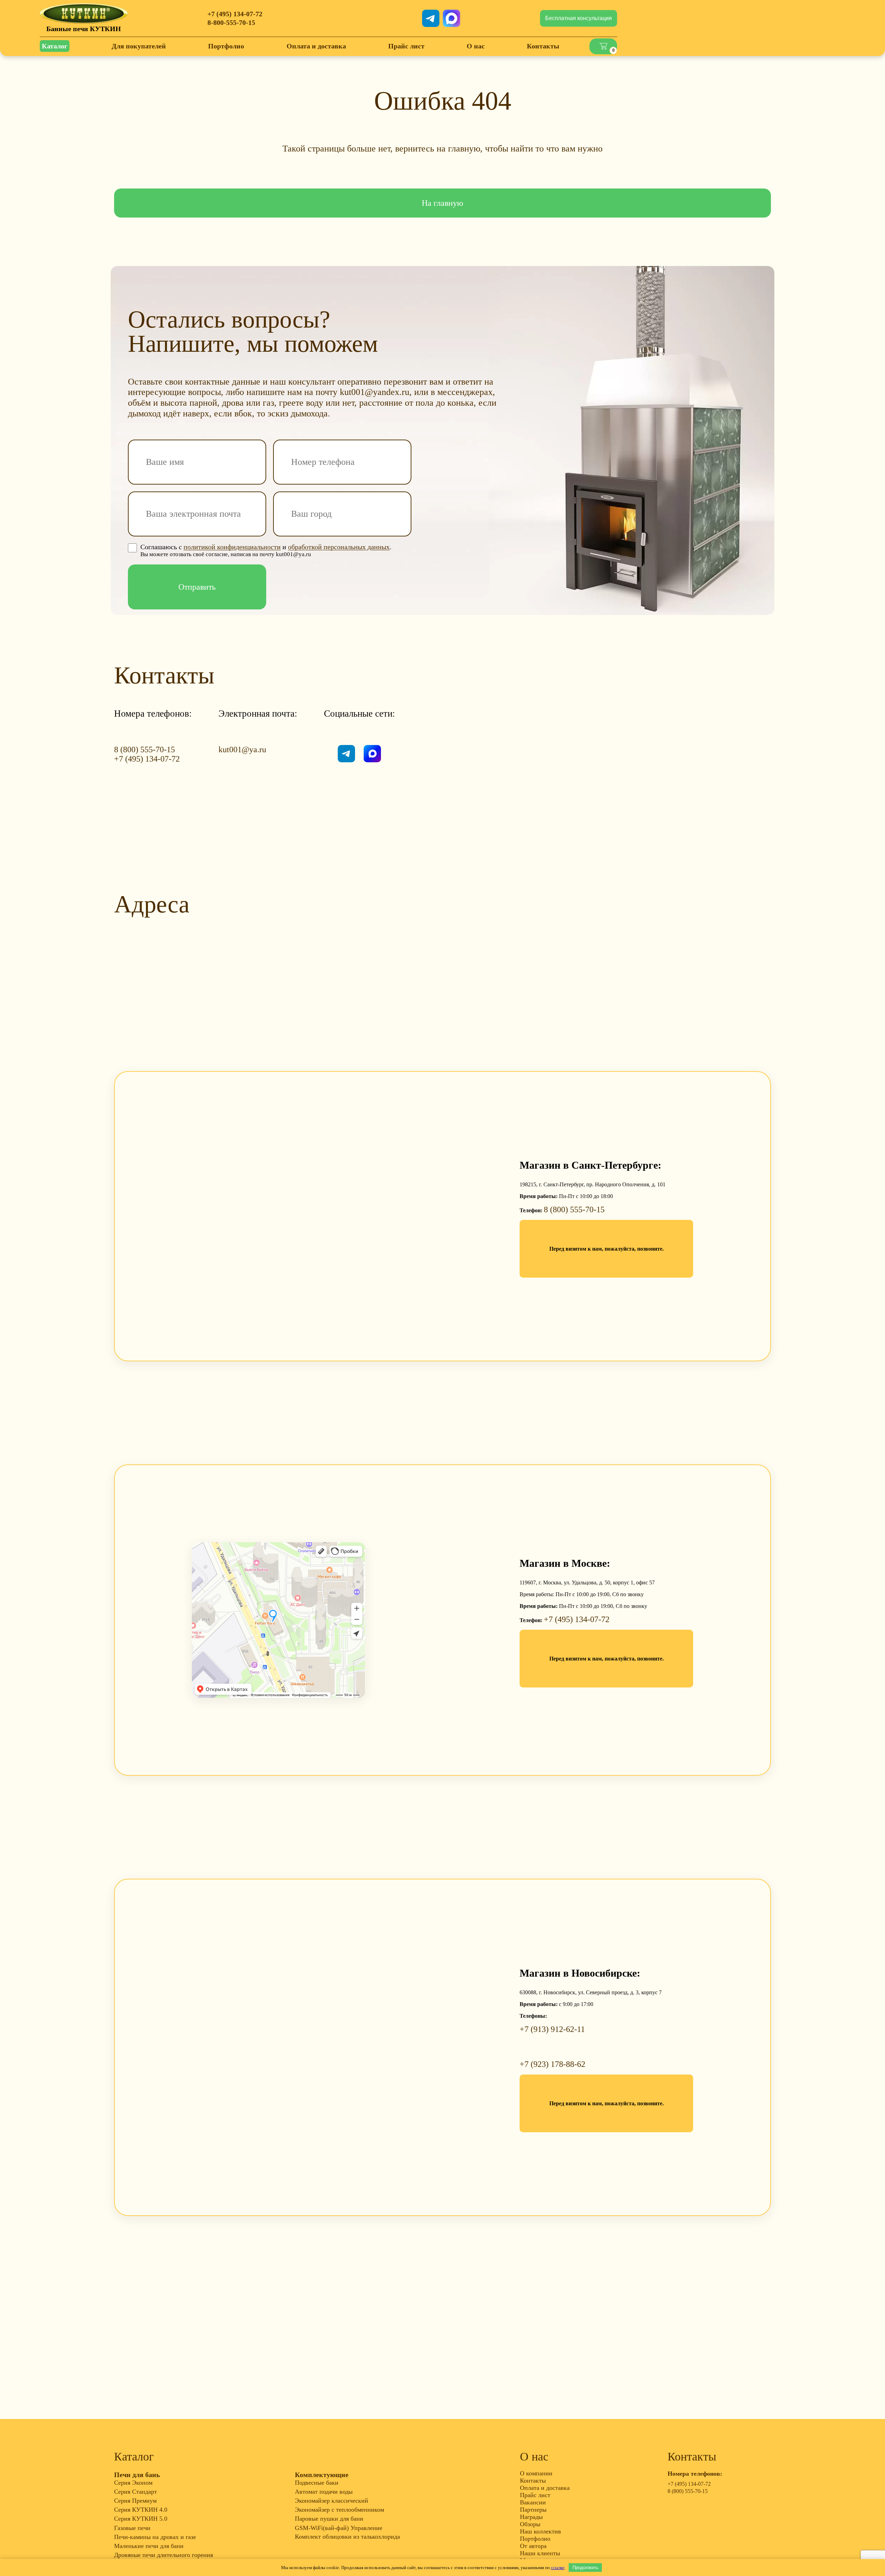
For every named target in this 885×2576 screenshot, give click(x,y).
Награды (531, 2517)
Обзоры (530, 2524)
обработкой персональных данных (339, 547)
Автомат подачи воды (324, 2492)
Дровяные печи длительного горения (164, 2555)
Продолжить (585, 2568)
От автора (533, 2546)
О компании (536, 2473)
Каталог (55, 46)
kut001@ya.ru (242, 749)
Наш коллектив (541, 2531)
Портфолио (226, 46)
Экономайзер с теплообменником (339, 2510)
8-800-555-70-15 (231, 22)
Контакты (543, 46)
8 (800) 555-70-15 (145, 749)
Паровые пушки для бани (329, 2519)
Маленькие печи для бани (149, 2546)
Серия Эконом (133, 2483)
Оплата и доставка (316, 46)
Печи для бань (137, 2475)
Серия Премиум (135, 2501)
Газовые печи (132, 2528)
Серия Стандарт (136, 2492)
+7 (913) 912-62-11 (552, 2029)
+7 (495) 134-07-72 (235, 14)
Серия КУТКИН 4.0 (141, 2510)
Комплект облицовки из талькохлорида (347, 2537)
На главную (442, 203)
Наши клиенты (540, 2553)
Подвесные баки (317, 2483)
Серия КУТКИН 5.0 (141, 2519)
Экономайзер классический (332, 2501)
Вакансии (533, 2502)
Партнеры (533, 2510)
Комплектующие (322, 2475)
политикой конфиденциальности (232, 547)
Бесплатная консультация (579, 18)
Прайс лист (406, 46)
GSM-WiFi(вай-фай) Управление (339, 2528)
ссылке (558, 2568)
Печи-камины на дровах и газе (155, 2537)
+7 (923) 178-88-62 (552, 2064)
